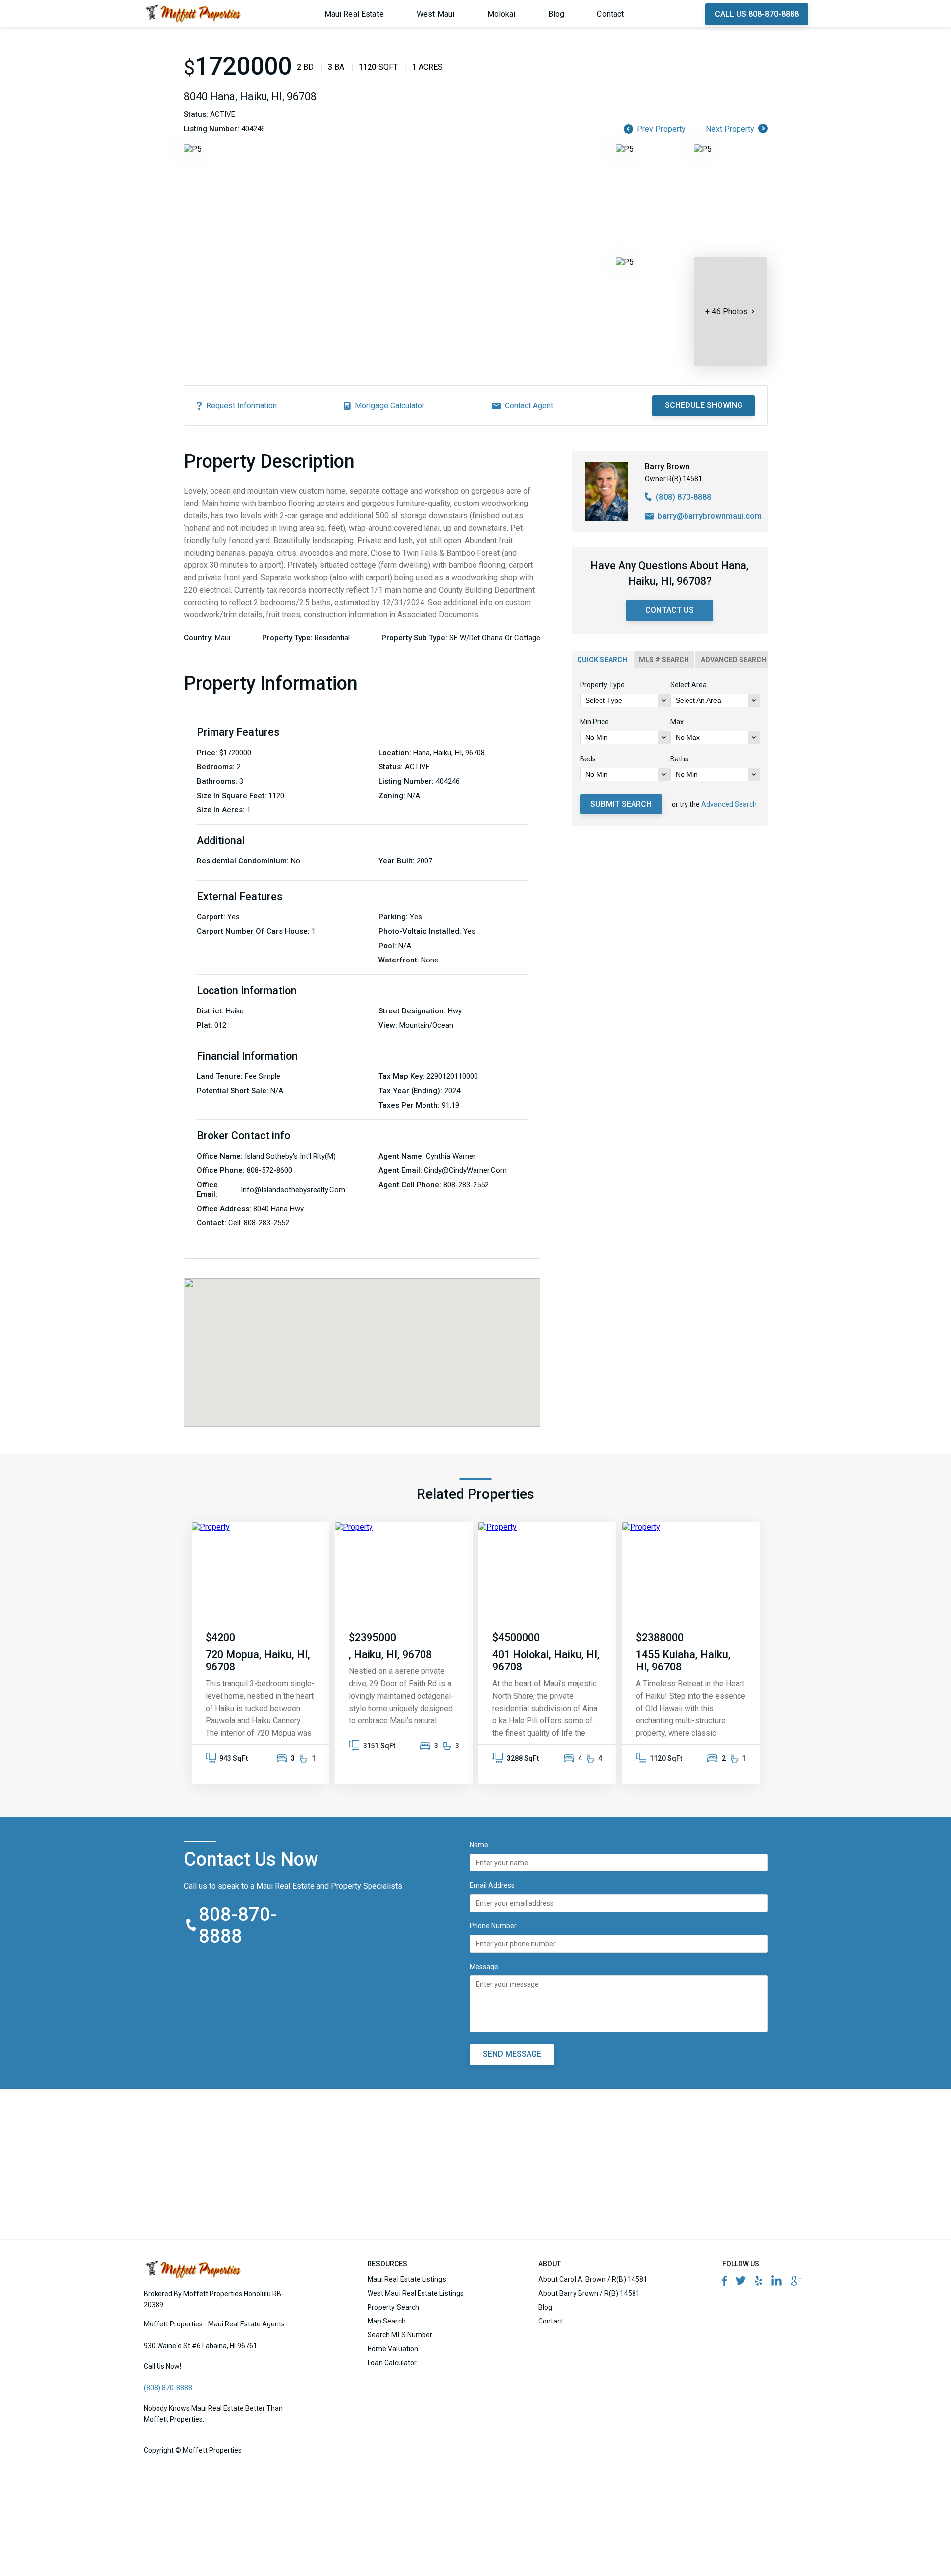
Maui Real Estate (354, 14)
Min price (594, 722)
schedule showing (704, 405)
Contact (610, 14)
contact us (670, 610)
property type (602, 685)
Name (479, 1845)
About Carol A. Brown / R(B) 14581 (593, 2279)
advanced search (734, 660)
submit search (621, 804)
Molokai (502, 14)
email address (492, 1885)
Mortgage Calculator (390, 406)
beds (588, 759)
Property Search (393, 2307)
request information (241, 406)
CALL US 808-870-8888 (757, 14)
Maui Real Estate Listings (407, 2279)
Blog (556, 14)
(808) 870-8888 (684, 497)
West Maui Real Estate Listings (416, 2293)
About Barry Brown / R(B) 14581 (589, 2293)
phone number (493, 1926)
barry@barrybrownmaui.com (710, 516)
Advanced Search (729, 804)
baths (679, 759)
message (484, 1967)
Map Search (387, 2321)
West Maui (435, 14)
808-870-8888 (238, 1925)
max (677, 722)
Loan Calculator (392, 2363)
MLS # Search (664, 660)
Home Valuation (393, 2349)
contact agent (529, 406)
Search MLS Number (400, 2335)
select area (688, 685)
